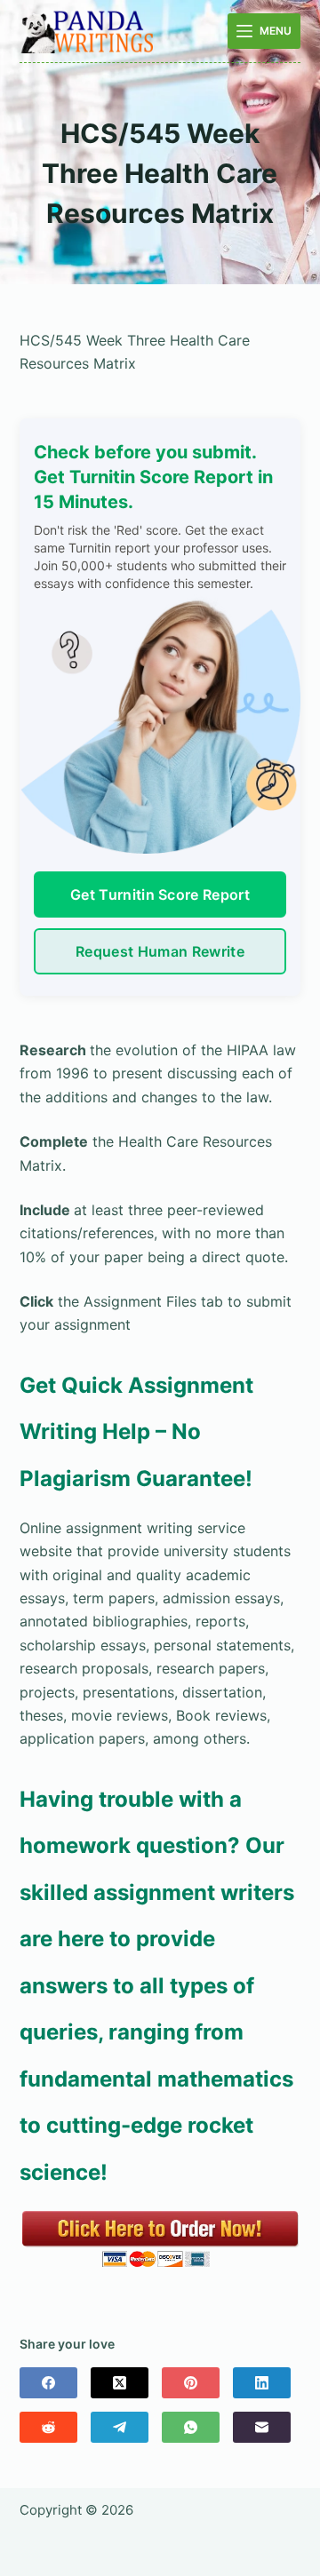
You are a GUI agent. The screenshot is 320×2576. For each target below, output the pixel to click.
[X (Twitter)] (120, 2383)
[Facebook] (48, 2383)
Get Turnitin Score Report (160, 894)
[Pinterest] (191, 2383)
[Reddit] (48, 2427)
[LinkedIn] (262, 2383)
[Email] (262, 2427)
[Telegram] (120, 2427)
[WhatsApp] (191, 2427)
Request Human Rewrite (160, 951)
